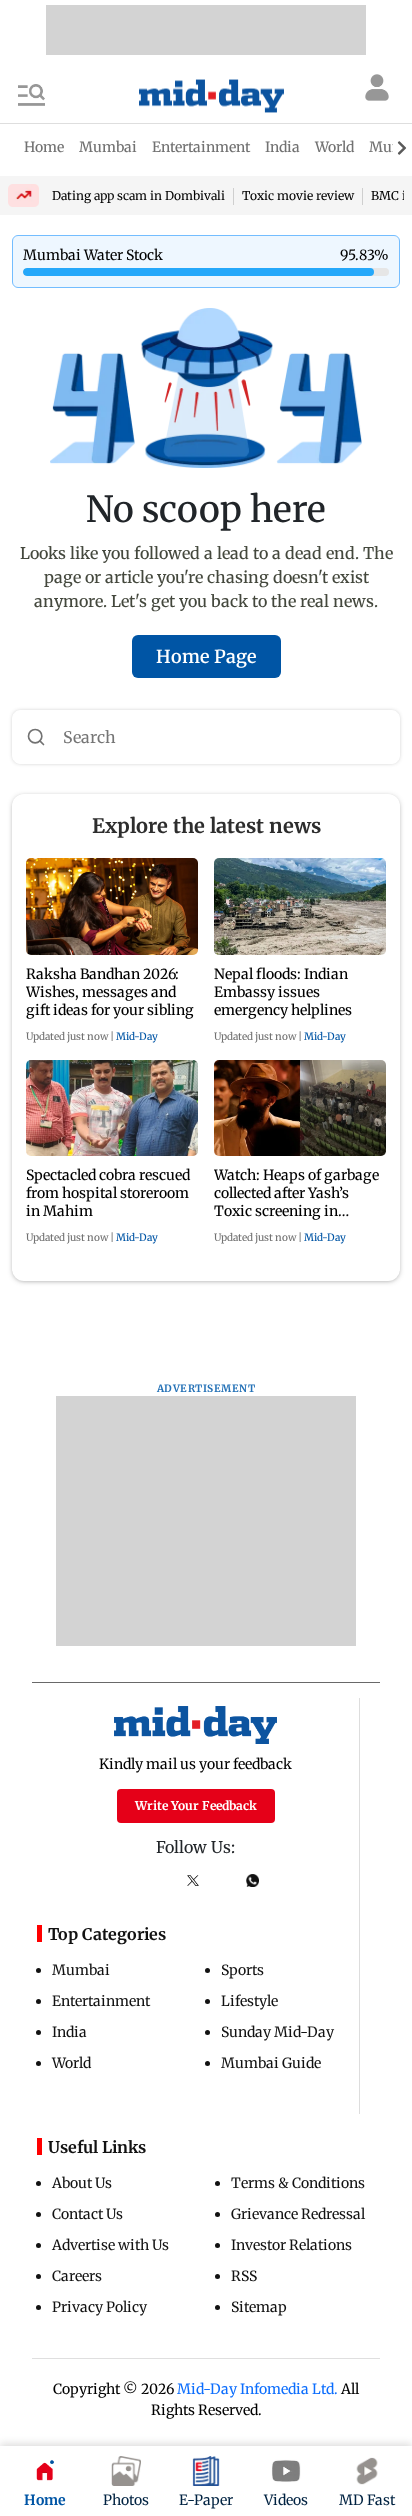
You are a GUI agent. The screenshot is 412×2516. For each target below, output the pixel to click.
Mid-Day (137, 1036)
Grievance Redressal (298, 2214)
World (71, 2063)
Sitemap (259, 2307)
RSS (244, 2276)
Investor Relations (291, 2245)
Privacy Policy (99, 2307)
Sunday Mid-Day (277, 2032)
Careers (77, 2276)
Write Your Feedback (196, 1805)
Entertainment (101, 2001)
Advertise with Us (110, 2245)
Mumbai (81, 1970)
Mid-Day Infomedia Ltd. (257, 2389)
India (69, 2032)
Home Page (206, 656)
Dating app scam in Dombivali (138, 195)
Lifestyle (249, 2001)
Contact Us (87, 2214)
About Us (82, 2183)
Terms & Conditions (298, 2183)
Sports (242, 1970)
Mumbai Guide (271, 2063)
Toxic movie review (298, 195)
